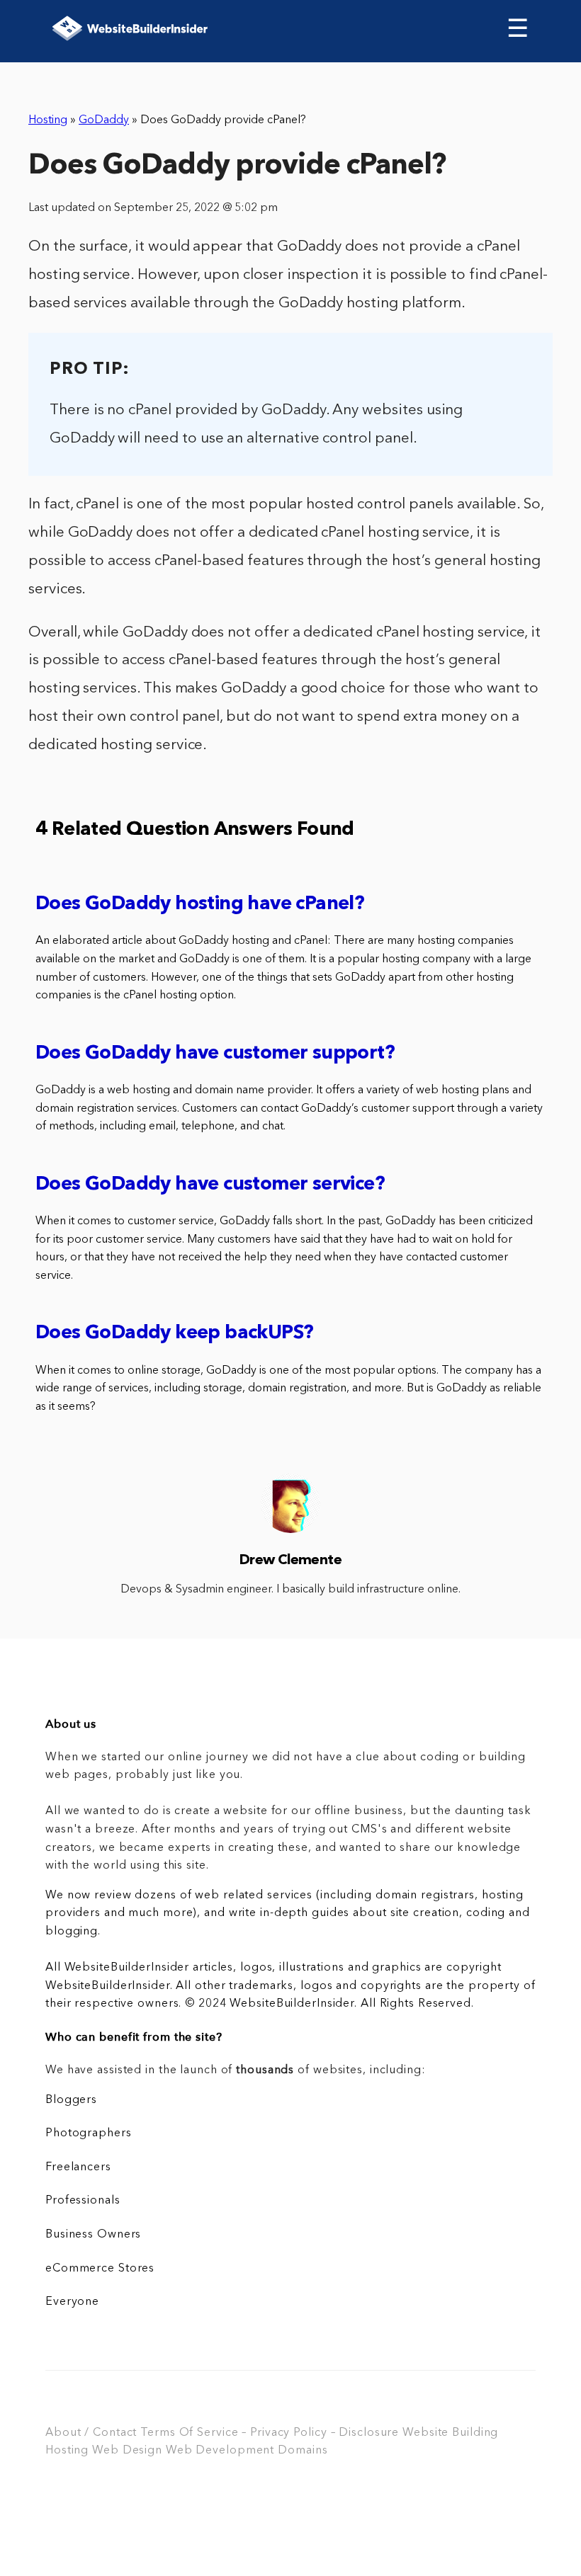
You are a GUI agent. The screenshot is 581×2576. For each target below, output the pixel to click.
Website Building (450, 2433)
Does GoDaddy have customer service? (210, 1185)
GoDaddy (104, 120)
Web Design (127, 2451)
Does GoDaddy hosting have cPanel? (200, 905)
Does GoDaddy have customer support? (215, 1054)
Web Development (220, 2451)
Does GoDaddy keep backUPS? (174, 1334)
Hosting (48, 120)
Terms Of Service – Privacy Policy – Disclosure (270, 2433)
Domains (303, 2451)
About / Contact (91, 2433)
